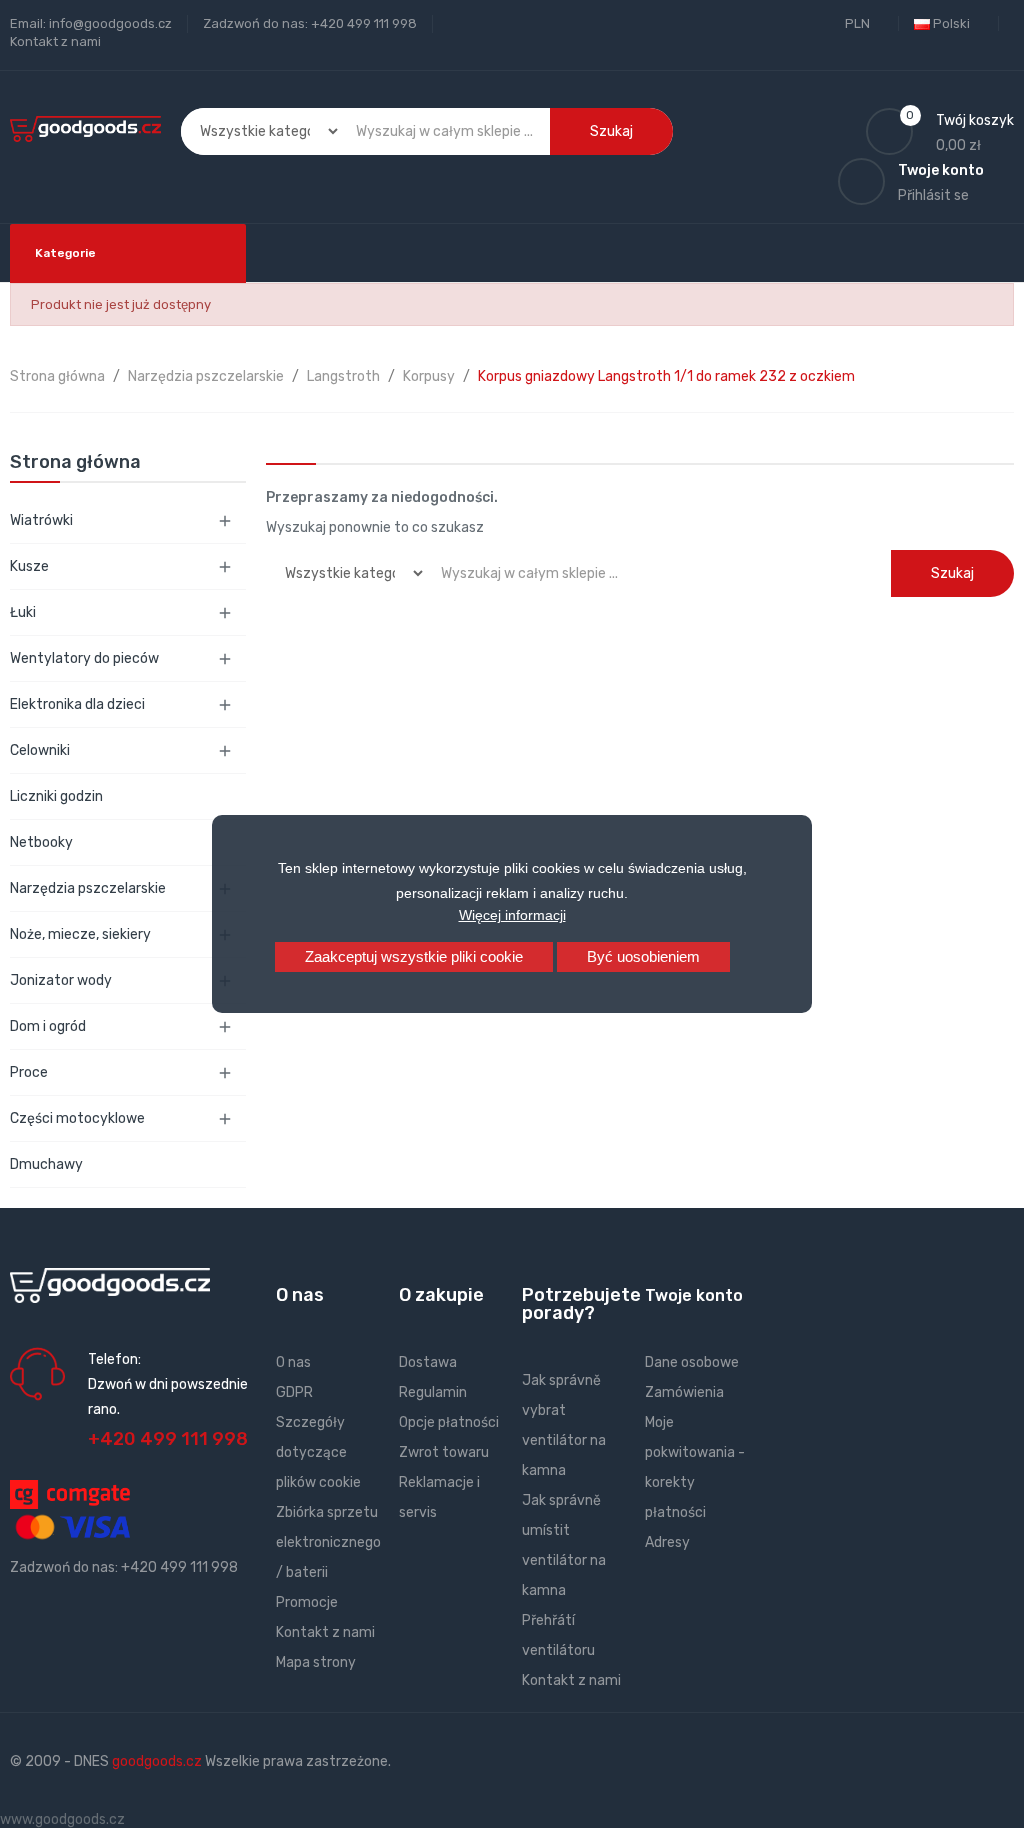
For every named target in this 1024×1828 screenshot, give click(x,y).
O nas (293, 1362)
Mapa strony (316, 1662)
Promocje (307, 1602)
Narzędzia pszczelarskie (88, 888)
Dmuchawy (46, 1164)
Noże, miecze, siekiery (80, 934)
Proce (29, 1072)
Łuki (23, 612)
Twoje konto (694, 1295)
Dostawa (428, 1362)
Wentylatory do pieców (84, 658)
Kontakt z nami (55, 41)
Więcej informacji (512, 915)
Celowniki (40, 750)
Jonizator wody (61, 980)
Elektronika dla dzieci (77, 704)
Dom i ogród (48, 1026)
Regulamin (433, 1392)
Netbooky (41, 842)
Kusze (29, 566)
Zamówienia (684, 1392)
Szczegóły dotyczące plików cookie (318, 1452)
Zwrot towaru (444, 1452)
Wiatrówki (41, 520)
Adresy (667, 1542)
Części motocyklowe (77, 1118)
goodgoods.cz (157, 1761)
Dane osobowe (692, 1362)
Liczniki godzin (56, 796)
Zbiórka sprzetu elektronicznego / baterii (328, 1542)
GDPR (294, 1392)
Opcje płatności (449, 1422)
